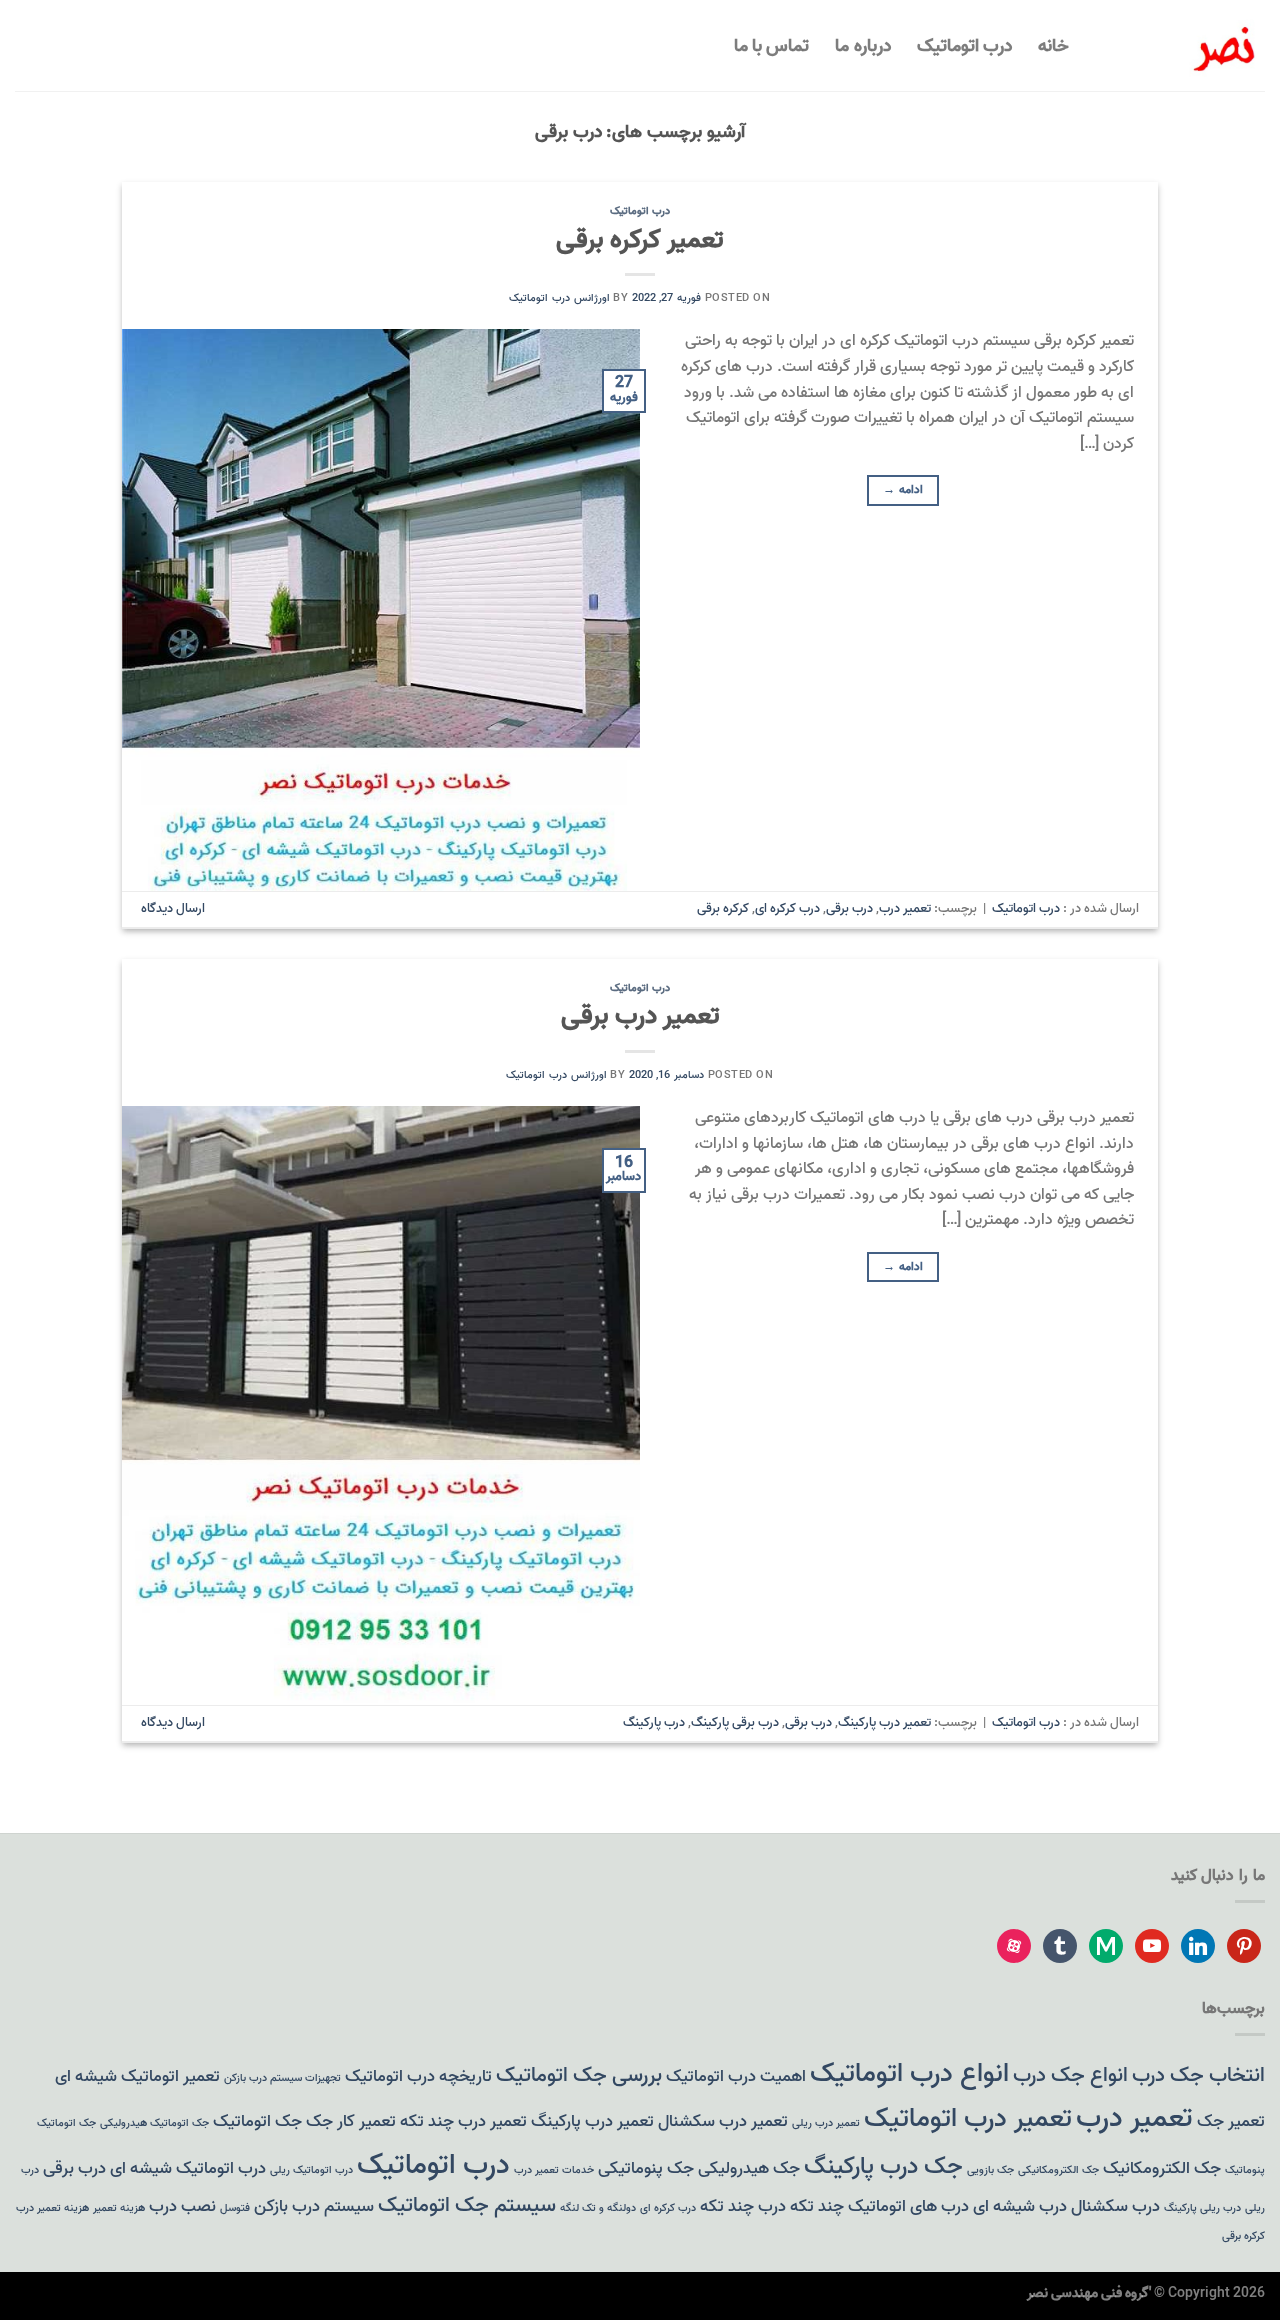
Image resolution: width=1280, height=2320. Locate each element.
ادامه (903, 489)
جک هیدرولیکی (749, 2168)
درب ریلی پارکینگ (1202, 2208)
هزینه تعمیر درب (52, 2208)
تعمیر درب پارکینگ (884, 1722)
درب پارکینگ (654, 1722)
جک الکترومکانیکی (1058, 2170)
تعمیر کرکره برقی (640, 240)
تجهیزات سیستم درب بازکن (282, 2078)
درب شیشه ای (1020, 2206)
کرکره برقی (723, 908)
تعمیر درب (905, 908)
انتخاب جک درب (1198, 2075)
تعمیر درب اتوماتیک (968, 2118)
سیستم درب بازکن (314, 2206)
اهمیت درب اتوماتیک (736, 2076)
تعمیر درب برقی (640, 1016)
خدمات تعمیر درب (554, 2170)
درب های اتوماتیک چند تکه (879, 2206)
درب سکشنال (1115, 2206)
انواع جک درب (1070, 2075)
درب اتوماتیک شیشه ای (188, 2168)
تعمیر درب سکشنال (723, 2121)
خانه (1053, 46)
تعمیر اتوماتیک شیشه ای (137, 2076)
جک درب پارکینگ (883, 2166)
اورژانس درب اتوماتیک (559, 298)
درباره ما (862, 46)
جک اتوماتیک (257, 2121)
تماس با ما (772, 46)
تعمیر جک (1231, 2121)
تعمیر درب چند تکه (463, 2121)
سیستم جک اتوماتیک (467, 2205)
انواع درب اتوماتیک (909, 2073)
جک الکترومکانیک (1162, 2168)
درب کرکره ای (787, 908)
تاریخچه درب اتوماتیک (418, 2076)
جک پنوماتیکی (646, 2168)
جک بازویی (990, 2170)
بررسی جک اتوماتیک (579, 2075)
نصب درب (182, 2206)
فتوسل (235, 2208)
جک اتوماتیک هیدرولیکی (154, 2123)
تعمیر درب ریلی (826, 2123)
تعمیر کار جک (351, 2121)
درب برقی (849, 908)
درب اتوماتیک (964, 46)
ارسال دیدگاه (173, 908)
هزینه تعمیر (119, 2208)
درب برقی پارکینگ (735, 1722)
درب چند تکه (743, 2206)
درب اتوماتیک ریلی (311, 2170)
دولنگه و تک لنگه (598, 2208)
